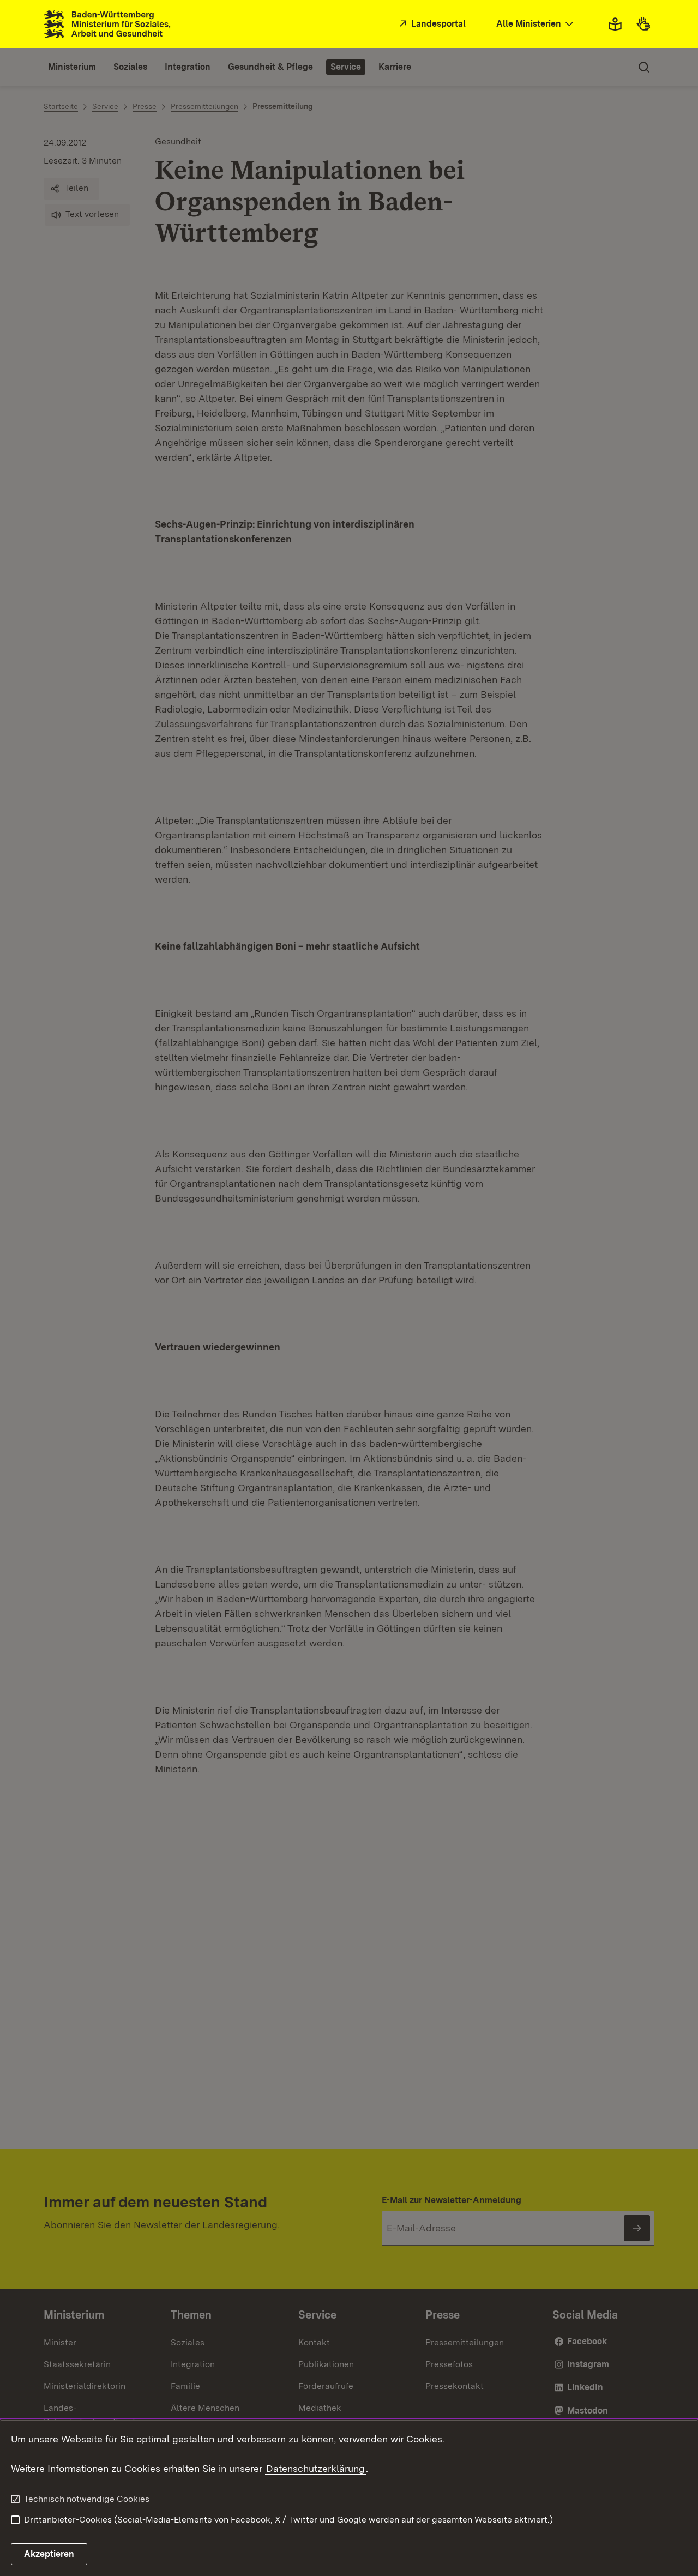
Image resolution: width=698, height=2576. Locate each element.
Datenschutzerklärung (315, 2468)
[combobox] (536, 24)
